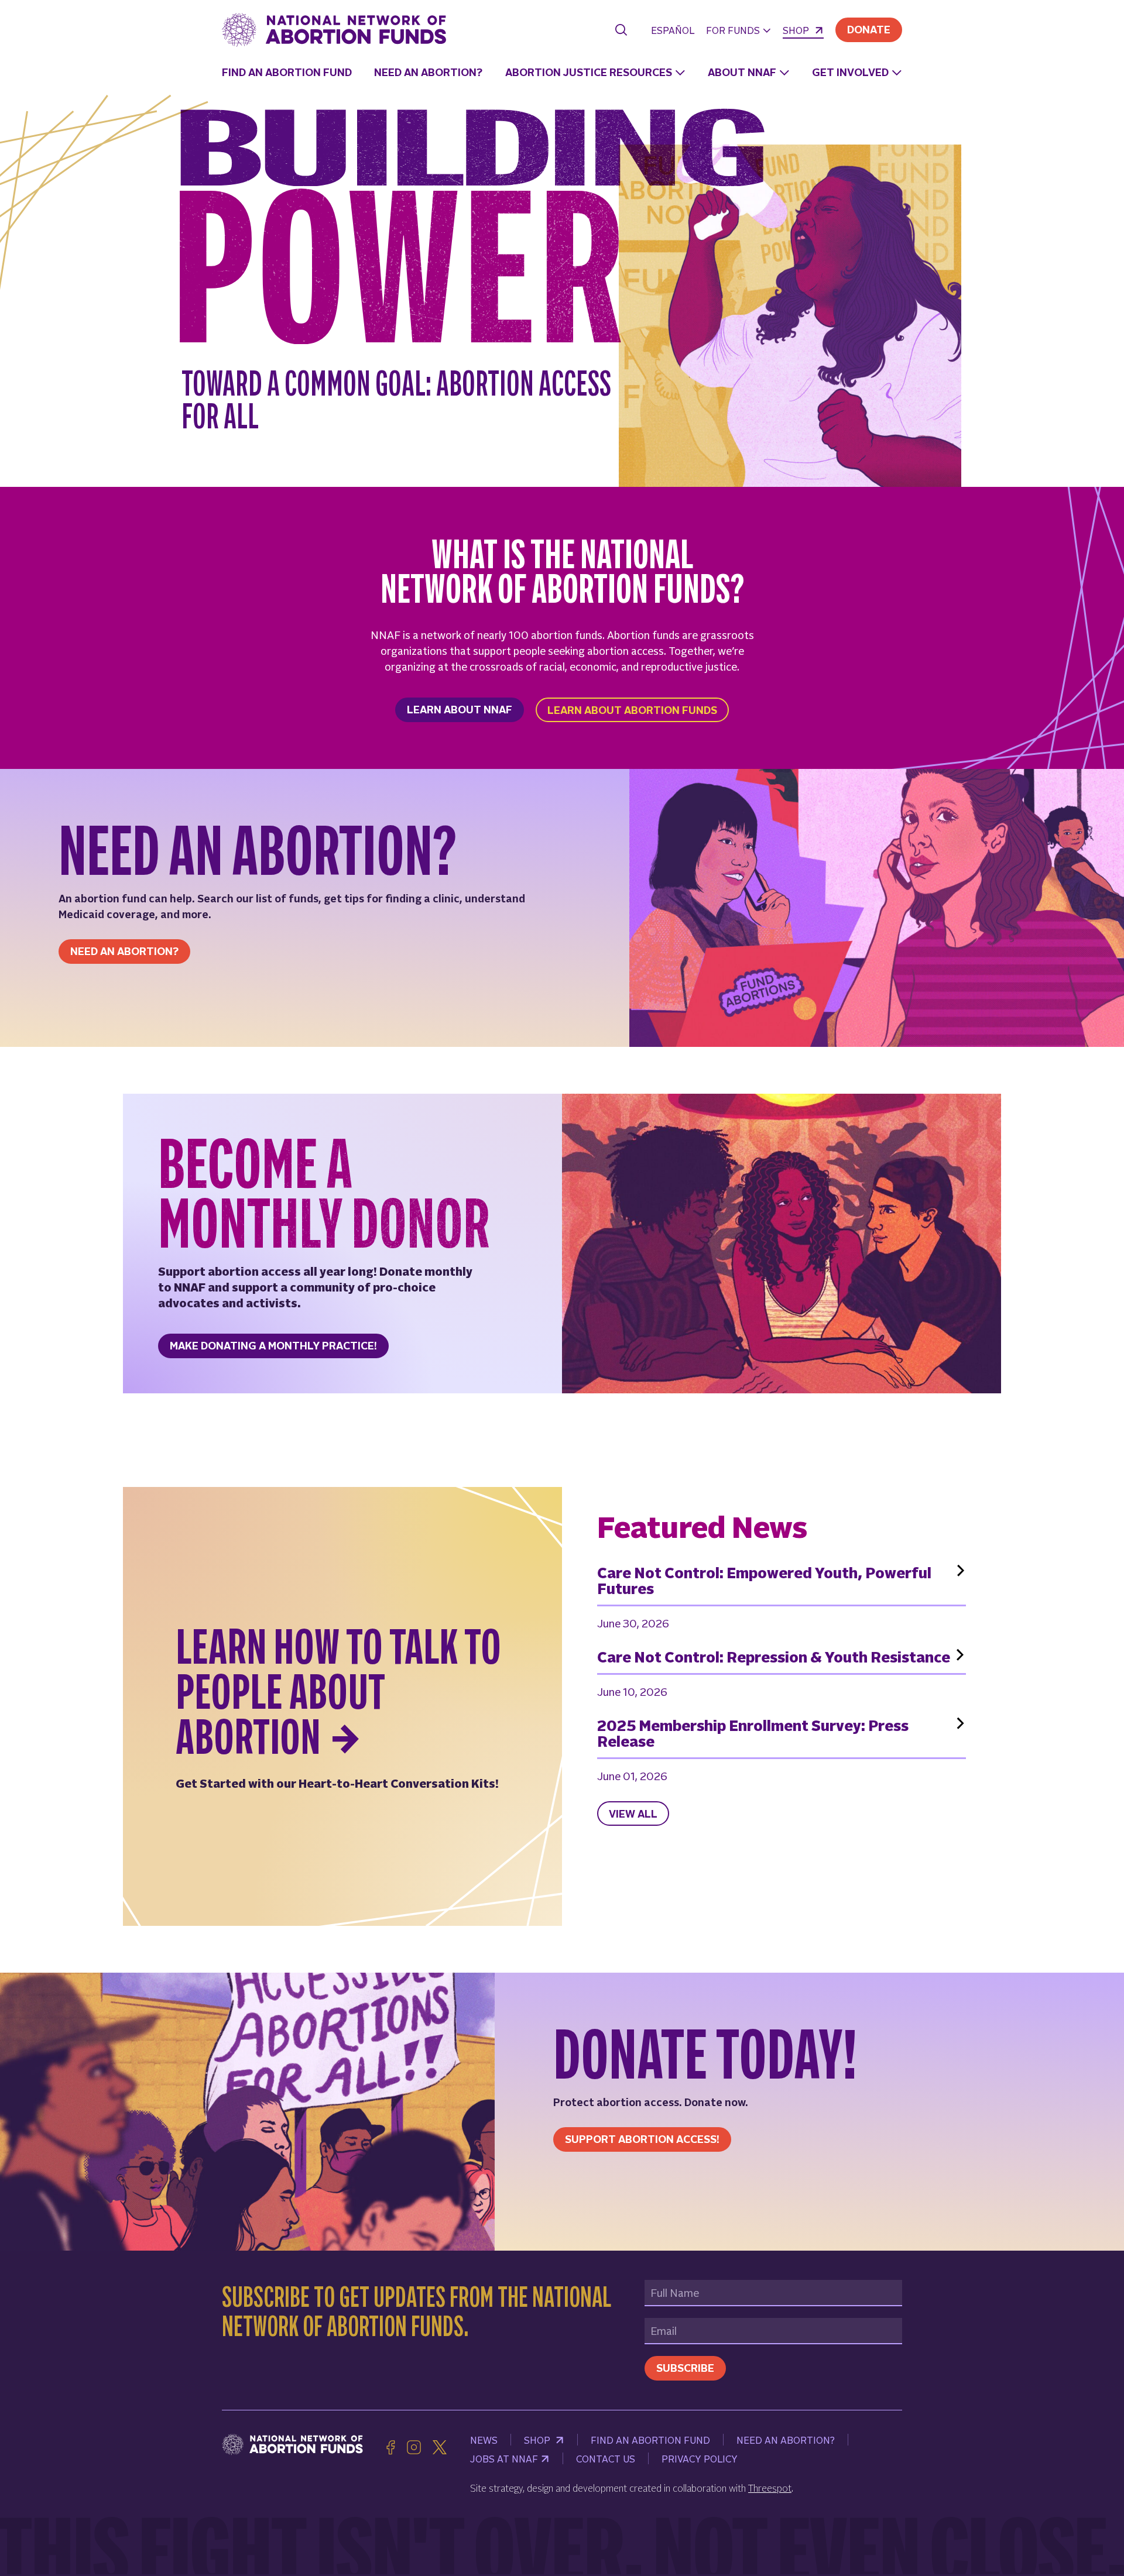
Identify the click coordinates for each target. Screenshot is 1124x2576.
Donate (869, 29)
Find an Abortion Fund (287, 72)
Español (673, 30)
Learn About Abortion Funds (632, 710)
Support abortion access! (642, 2139)
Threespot (770, 2488)
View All (633, 1813)
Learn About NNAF (460, 709)
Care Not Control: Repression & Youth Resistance (774, 1657)
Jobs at (504, 2458)
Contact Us (606, 2458)
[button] (739, 31)
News (484, 2440)
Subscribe (685, 2367)
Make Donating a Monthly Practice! (273, 1345)
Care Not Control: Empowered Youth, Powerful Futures (764, 1581)
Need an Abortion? (428, 72)
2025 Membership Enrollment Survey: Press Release (753, 1733)
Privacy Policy (700, 2458)
